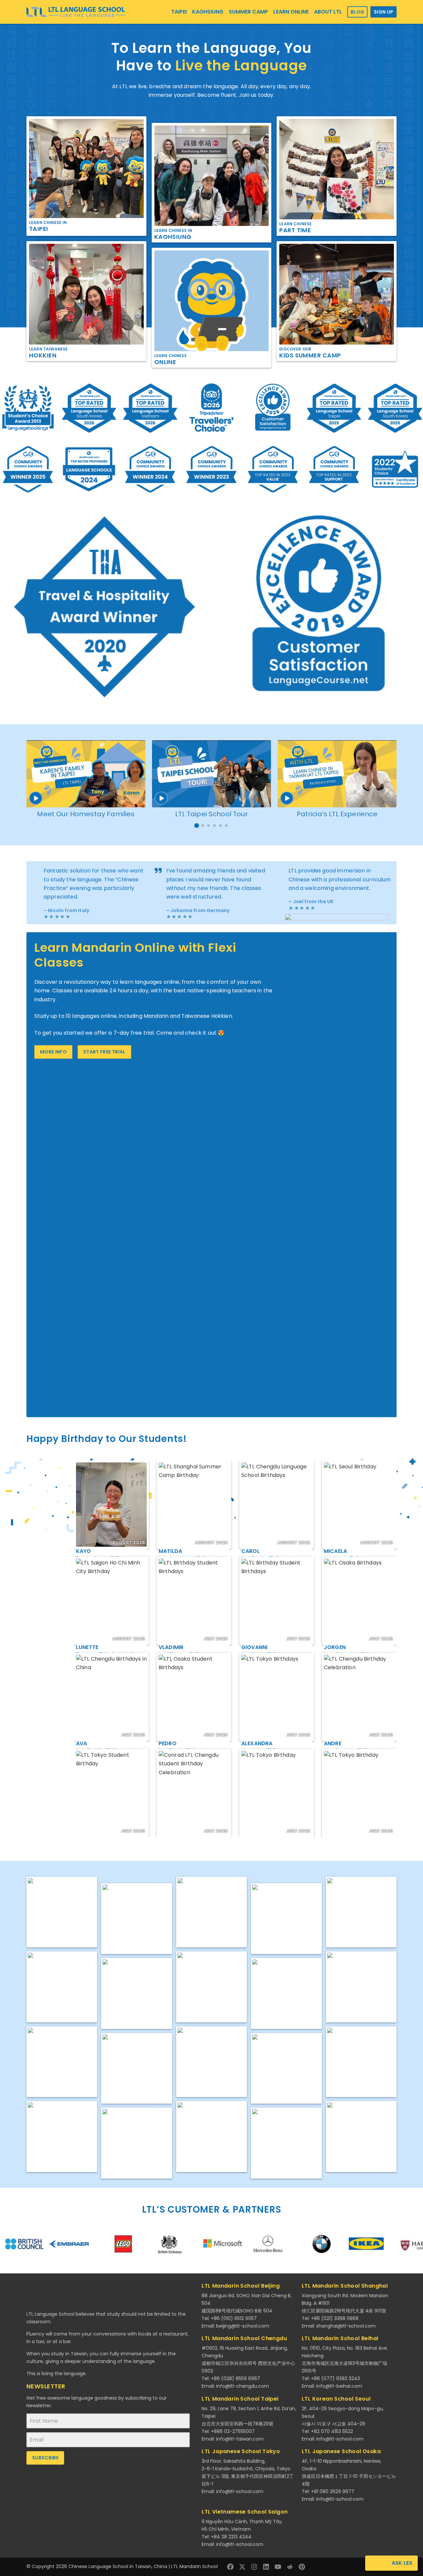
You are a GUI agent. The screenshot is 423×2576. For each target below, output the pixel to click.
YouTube (278, 2567)
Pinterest (302, 2567)
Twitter (242, 2567)
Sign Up (384, 12)
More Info (53, 1052)
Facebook (230, 2567)
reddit (290, 2567)
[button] (197, 826)
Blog (357, 12)
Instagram (254, 2567)
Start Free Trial (104, 1052)
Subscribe (45, 2458)
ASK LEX (402, 2563)
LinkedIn (266, 2567)
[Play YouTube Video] (86, 774)
